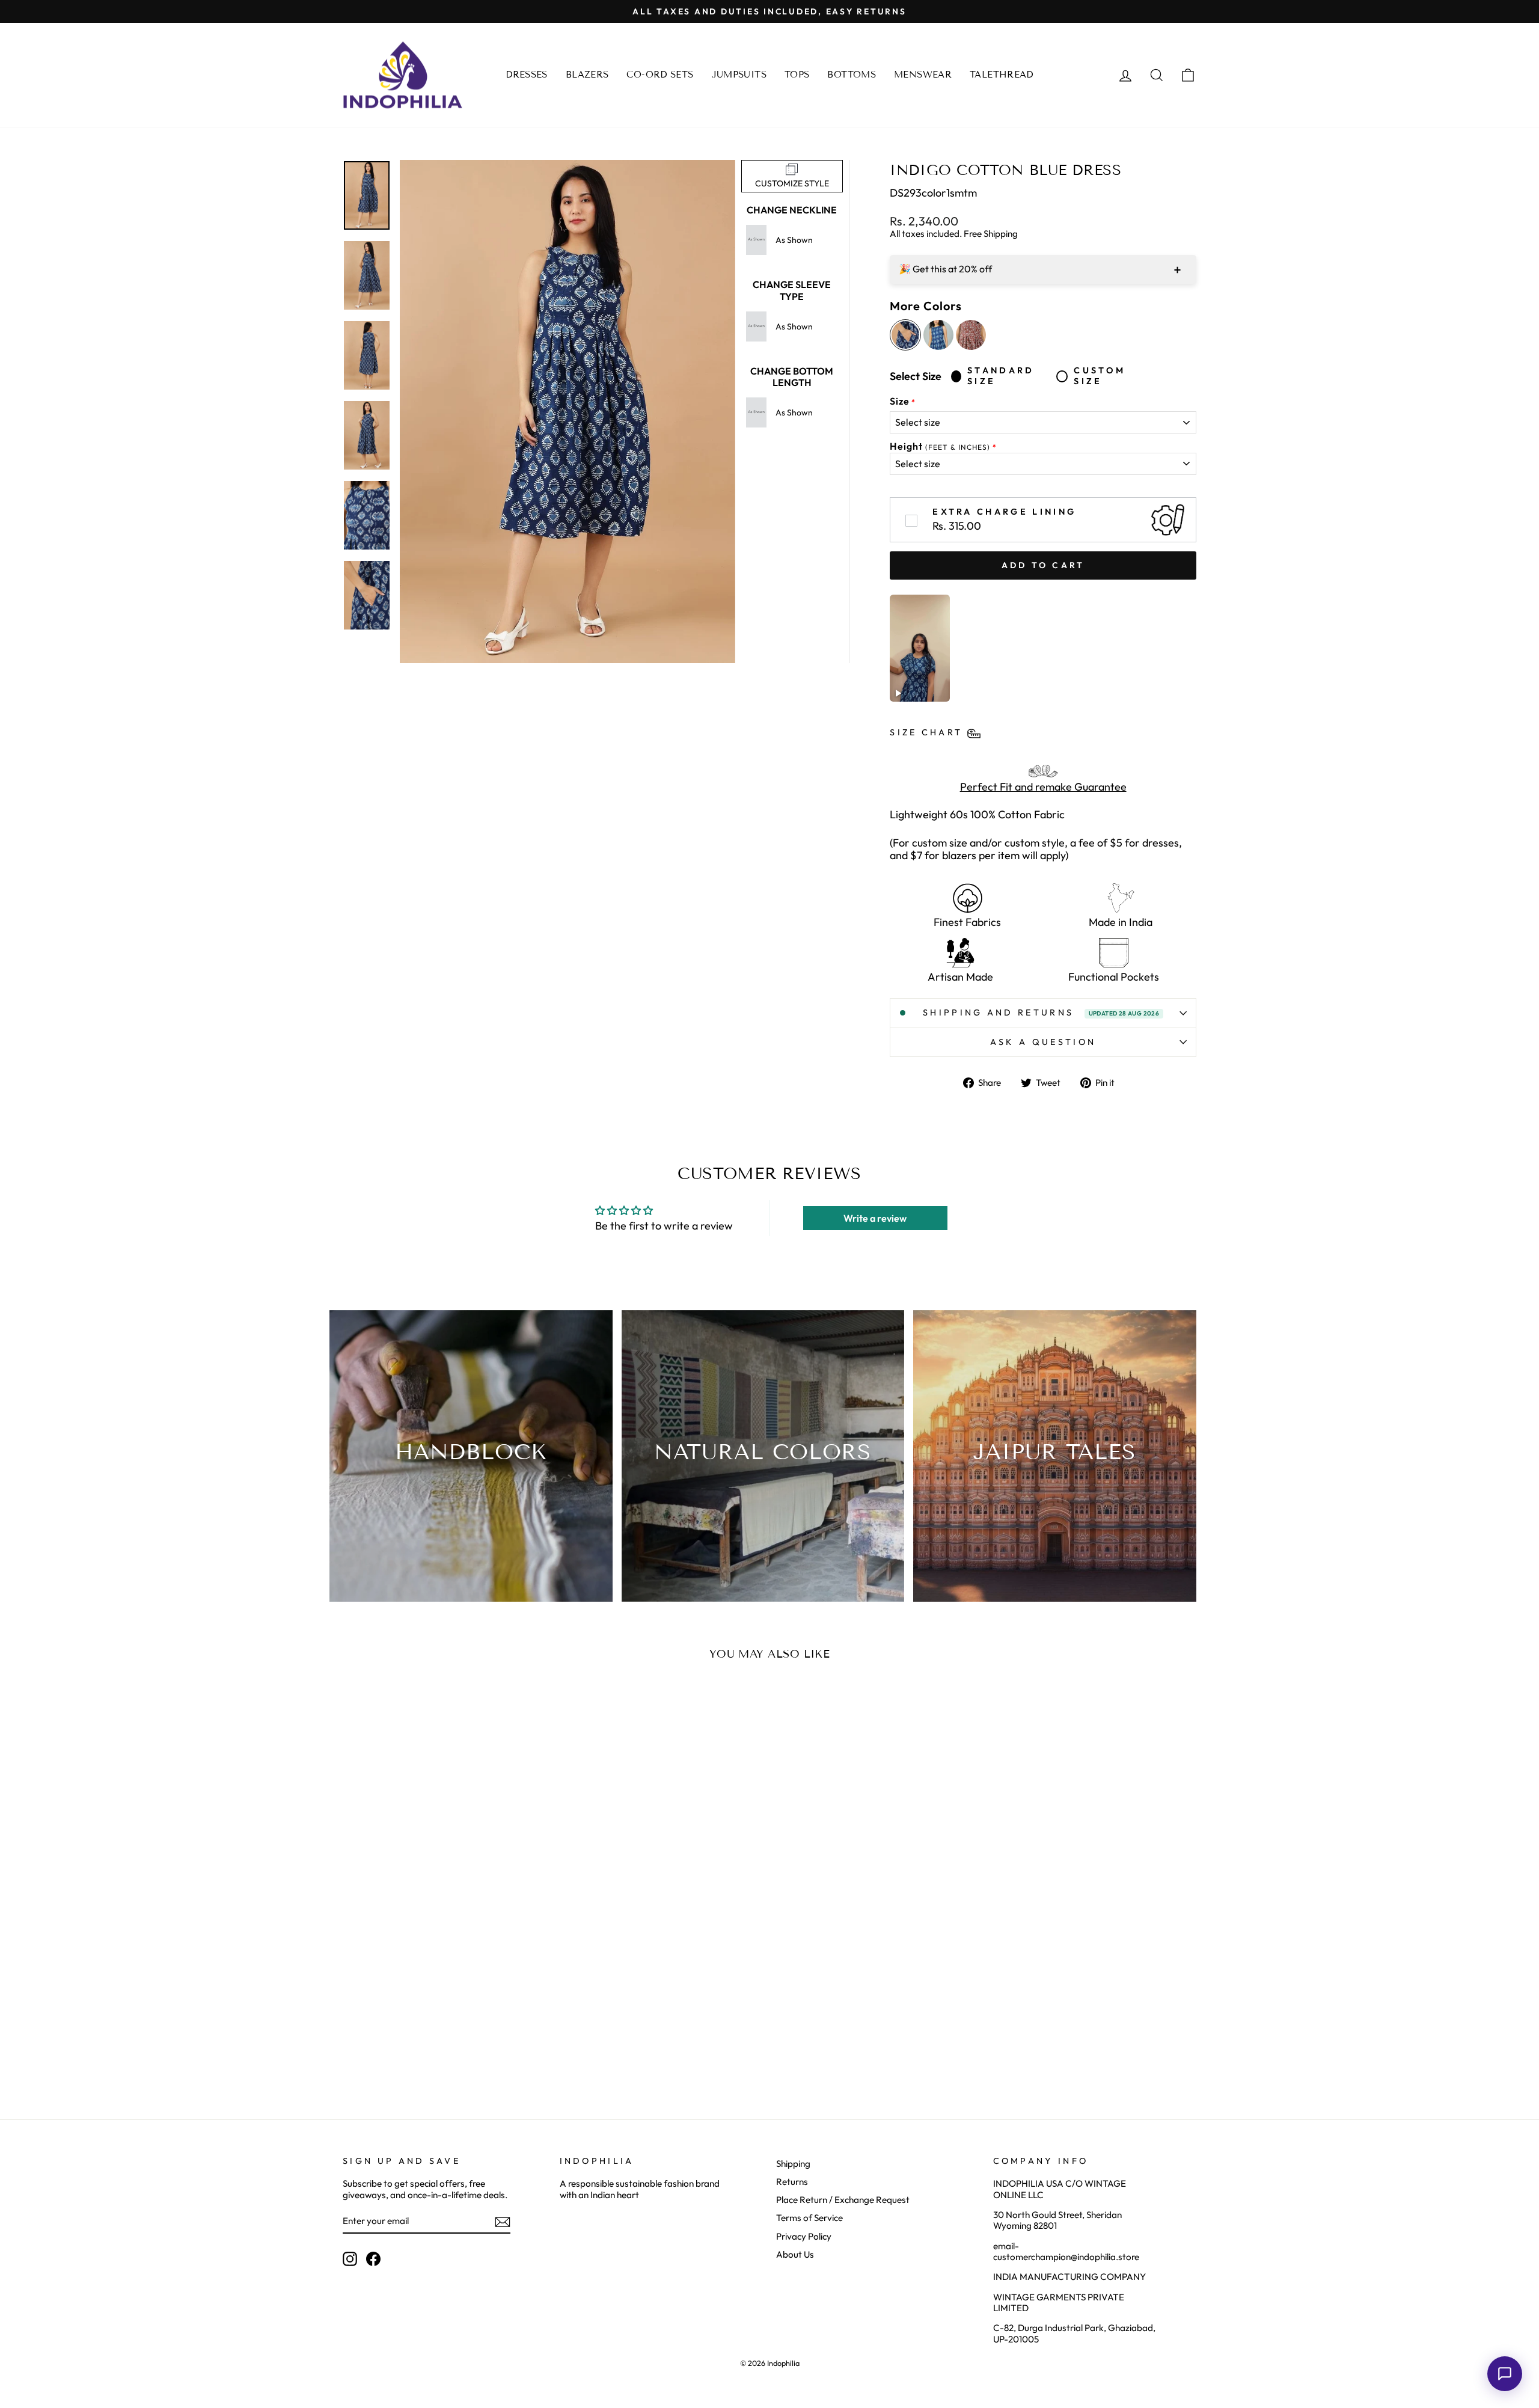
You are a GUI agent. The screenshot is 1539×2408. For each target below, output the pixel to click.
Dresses (527, 75)
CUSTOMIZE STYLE (792, 183)
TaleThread (1002, 75)
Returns (792, 2182)
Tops (797, 75)
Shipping (793, 2164)
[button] (1505, 2374)
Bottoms (852, 75)
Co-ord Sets (660, 75)
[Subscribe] (503, 2222)
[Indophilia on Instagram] (350, 2259)
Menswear (923, 75)
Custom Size (1100, 376)
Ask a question (1043, 1042)
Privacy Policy (804, 2236)
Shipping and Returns (1041, 1013)
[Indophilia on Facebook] (373, 2259)
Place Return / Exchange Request (843, 2200)
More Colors (926, 306)
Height (940, 446)
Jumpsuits (739, 75)
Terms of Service (809, 2218)
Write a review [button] (875, 1218)
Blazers (587, 75)
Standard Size (1001, 376)
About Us (795, 2254)
